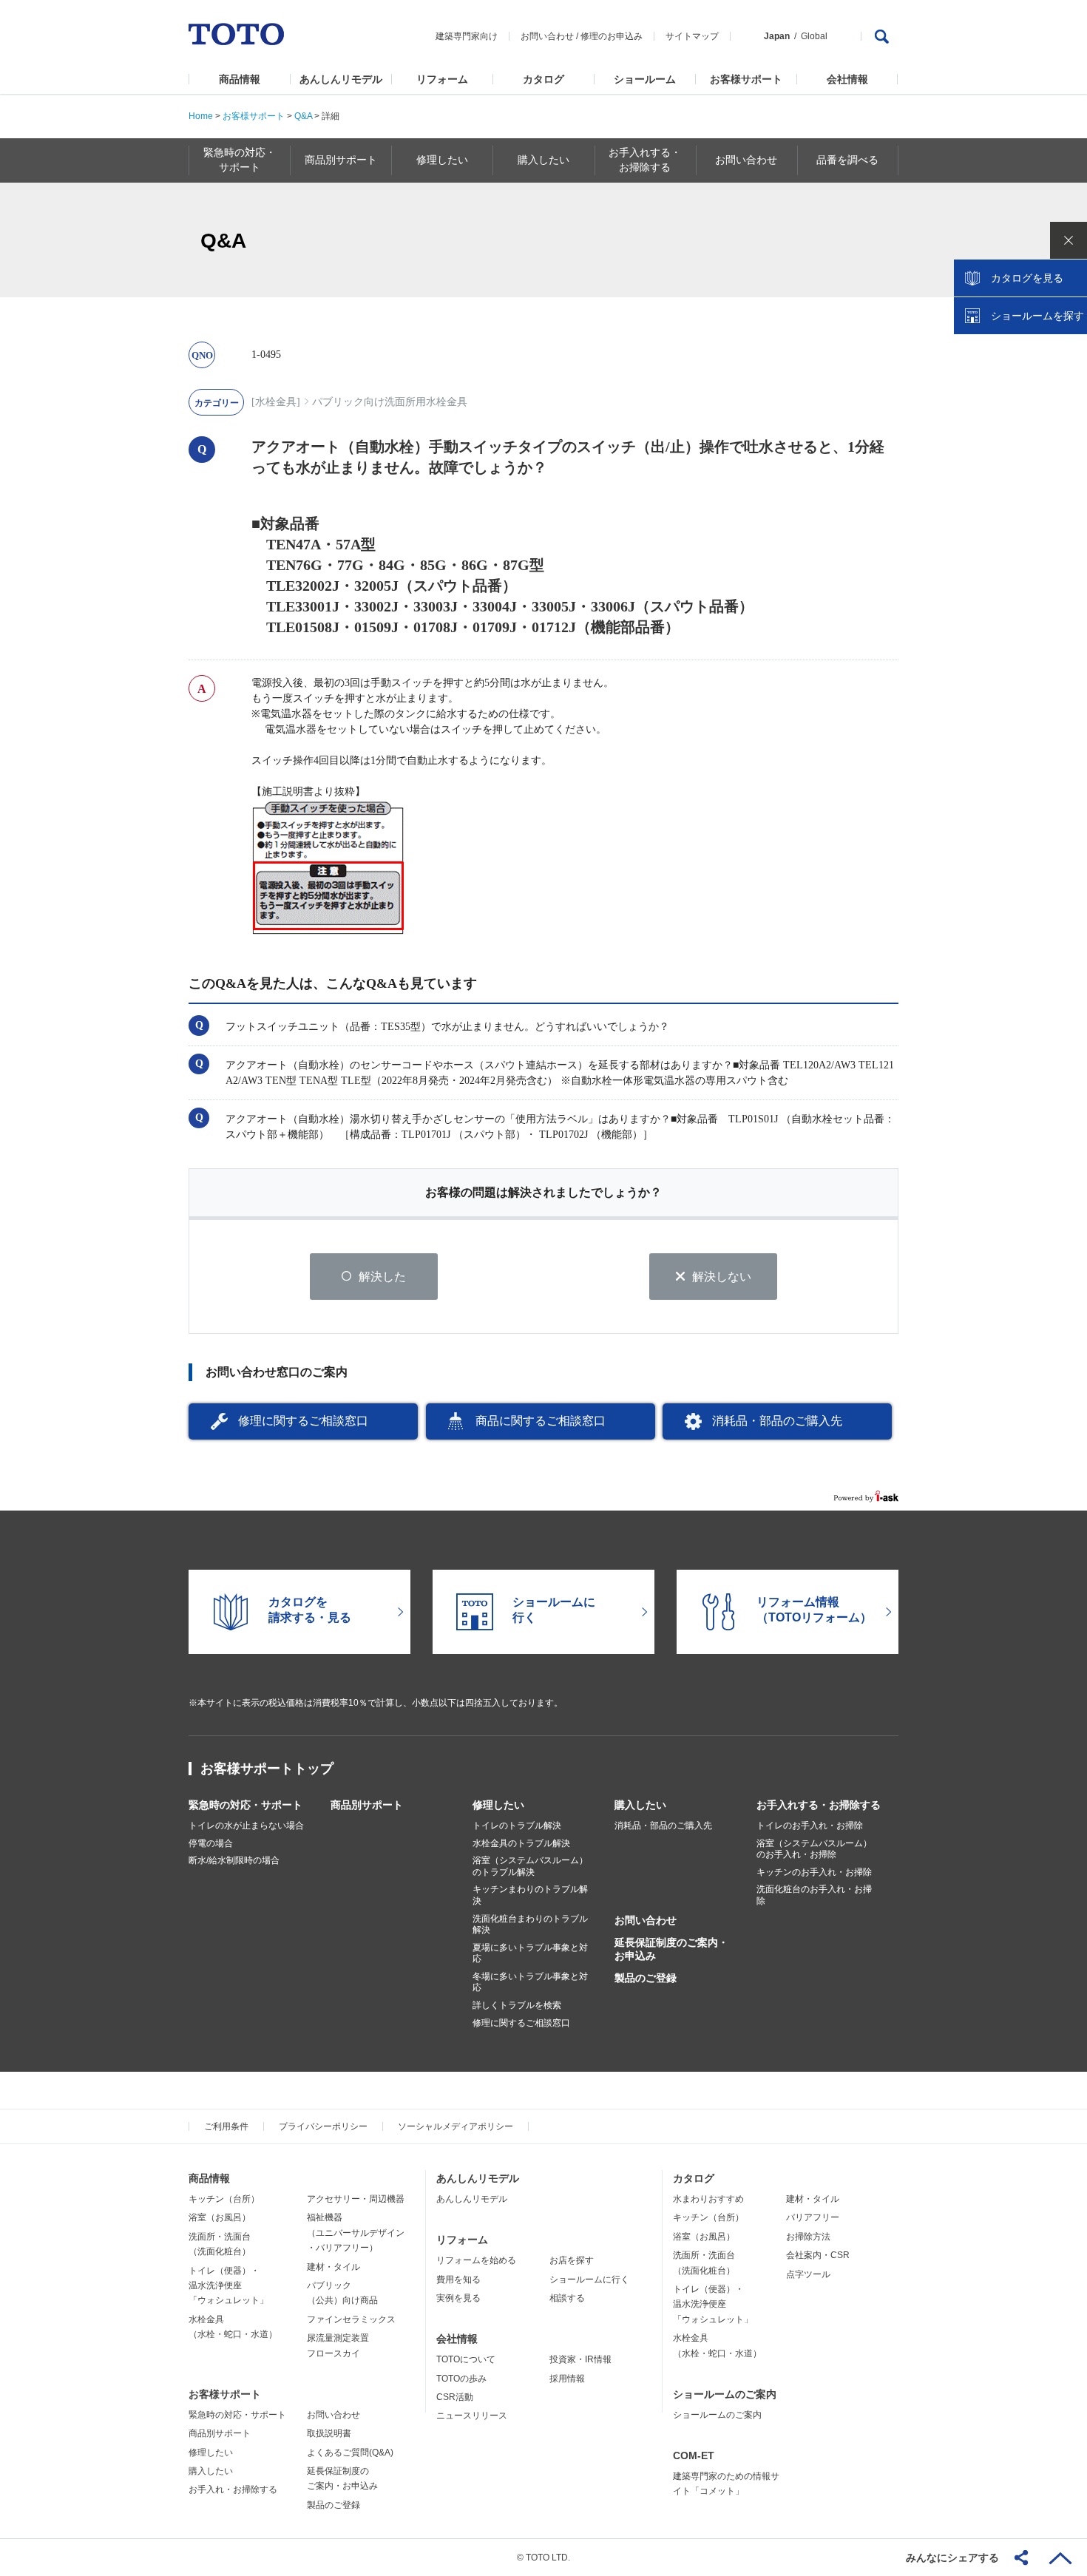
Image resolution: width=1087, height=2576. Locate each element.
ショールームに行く (589, 2280)
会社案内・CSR (818, 2255)
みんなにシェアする (952, 2558)
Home (201, 116)
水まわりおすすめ (708, 2199)
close (1069, 240)
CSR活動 (455, 2397)
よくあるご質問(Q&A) (350, 2453)
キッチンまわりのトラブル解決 (530, 1895)
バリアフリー (813, 2217)
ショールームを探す (1037, 316)
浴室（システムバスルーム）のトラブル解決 (530, 1866)
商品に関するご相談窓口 (541, 1421)
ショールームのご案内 (725, 2394)
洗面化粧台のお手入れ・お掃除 (814, 1895)
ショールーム (645, 79)
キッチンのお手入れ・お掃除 (814, 1872)
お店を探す (572, 2260)
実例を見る (458, 2298)
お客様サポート (746, 79)
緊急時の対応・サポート (245, 1805)
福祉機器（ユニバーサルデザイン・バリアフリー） (356, 2233)
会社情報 (847, 79)
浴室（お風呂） (220, 2217)
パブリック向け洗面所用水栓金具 (390, 402)
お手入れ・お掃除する (233, 2489)
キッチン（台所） (224, 2199)
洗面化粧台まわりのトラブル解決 (530, 1925)
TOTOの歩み (461, 2379)
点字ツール (808, 2274)
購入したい (640, 1805)
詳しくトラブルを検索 (517, 2005)
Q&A (303, 116)
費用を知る (458, 2280)
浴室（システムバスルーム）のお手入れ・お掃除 (814, 1849)
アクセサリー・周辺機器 (356, 2199)
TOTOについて (466, 2359)
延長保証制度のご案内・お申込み (671, 1949)
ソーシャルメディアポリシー (456, 2126)
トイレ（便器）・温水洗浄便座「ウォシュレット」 (228, 2286)
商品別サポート (367, 1805)
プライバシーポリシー (323, 2126)
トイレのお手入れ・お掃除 (810, 1826)
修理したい (498, 1805)
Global (814, 36)
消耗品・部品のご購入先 (777, 1421)
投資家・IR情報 (580, 2359)
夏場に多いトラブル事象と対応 (530, 1953)
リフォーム (442, 79)
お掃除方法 (808, 2237)
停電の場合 (211, 1843)
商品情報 (240, 79)
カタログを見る (1027, 278)
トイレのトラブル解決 (517, 1826)
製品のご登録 (646, 1978)
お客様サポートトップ (267, 1769)
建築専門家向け (467, 36)
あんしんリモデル (341, 79)
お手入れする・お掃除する (819, 1805)
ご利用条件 (226, 2126)
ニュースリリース (472, 2416)
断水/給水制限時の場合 (234, 1860)
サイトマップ (692, 36)
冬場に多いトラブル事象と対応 (530, 1982)
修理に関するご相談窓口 (303, 1421)
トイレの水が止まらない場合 (246, 1826)
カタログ (543, 79)
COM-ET (694, 2455)
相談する (567, 2298)
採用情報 (567, 2379)
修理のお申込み (612, 36)
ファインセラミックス (351, 2319)
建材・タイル (333, 2267)
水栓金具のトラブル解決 (521, 1843)
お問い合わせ (547, 36)
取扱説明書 (329, 2433)
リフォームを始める (476, 2260)
